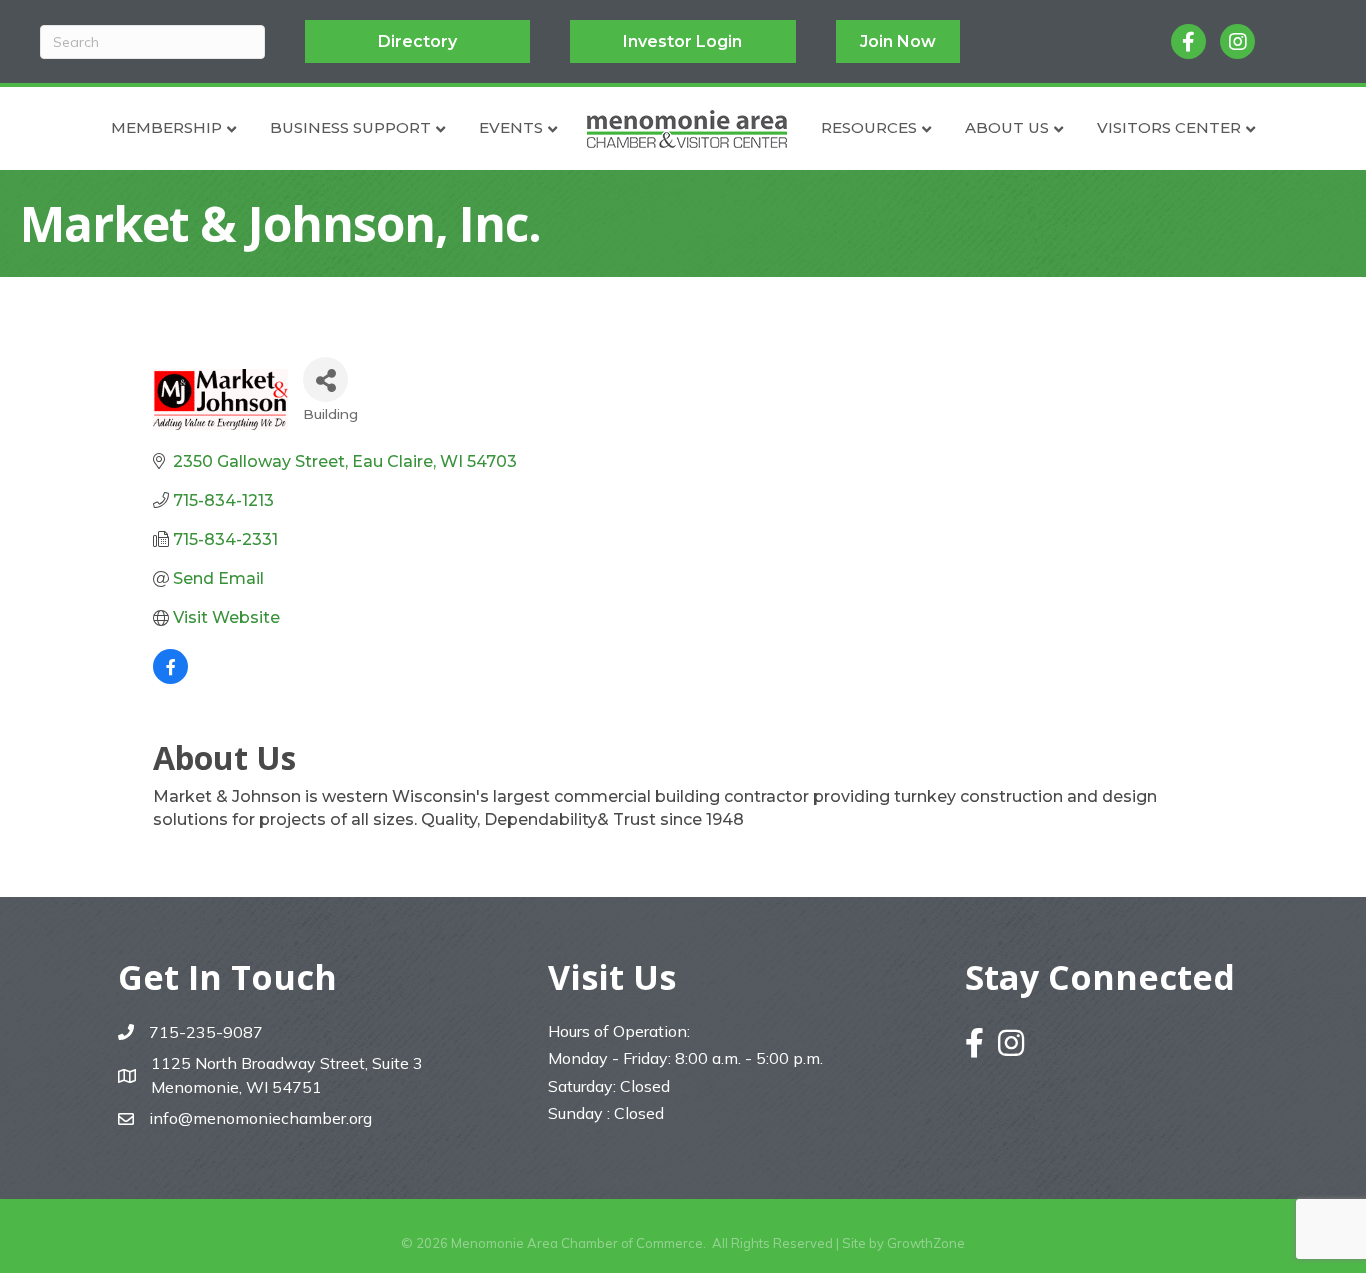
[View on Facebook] (170, 678)
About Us (1007, 127)
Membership (166, 127)
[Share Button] (325, 379)
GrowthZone (926, 1243)
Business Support (350, 127)
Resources (869, 127)
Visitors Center (1169, 127)
